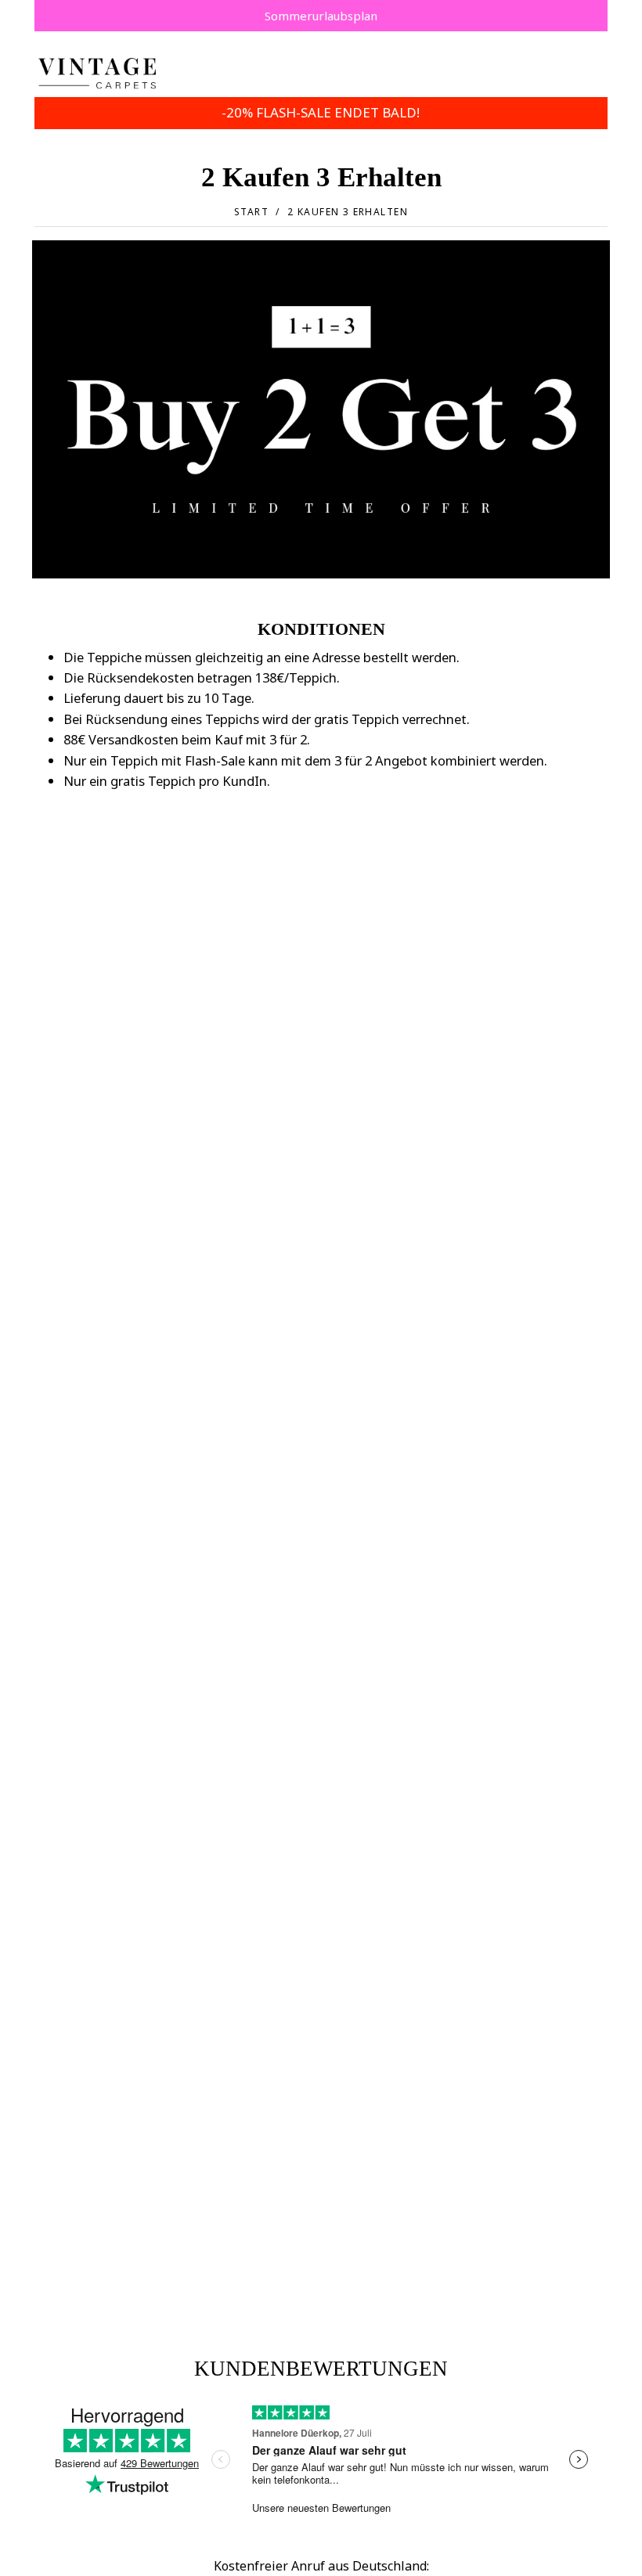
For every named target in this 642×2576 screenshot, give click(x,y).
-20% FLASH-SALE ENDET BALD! (321, 112)
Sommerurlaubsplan (321, 16)
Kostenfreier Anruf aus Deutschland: (321, 2566)
